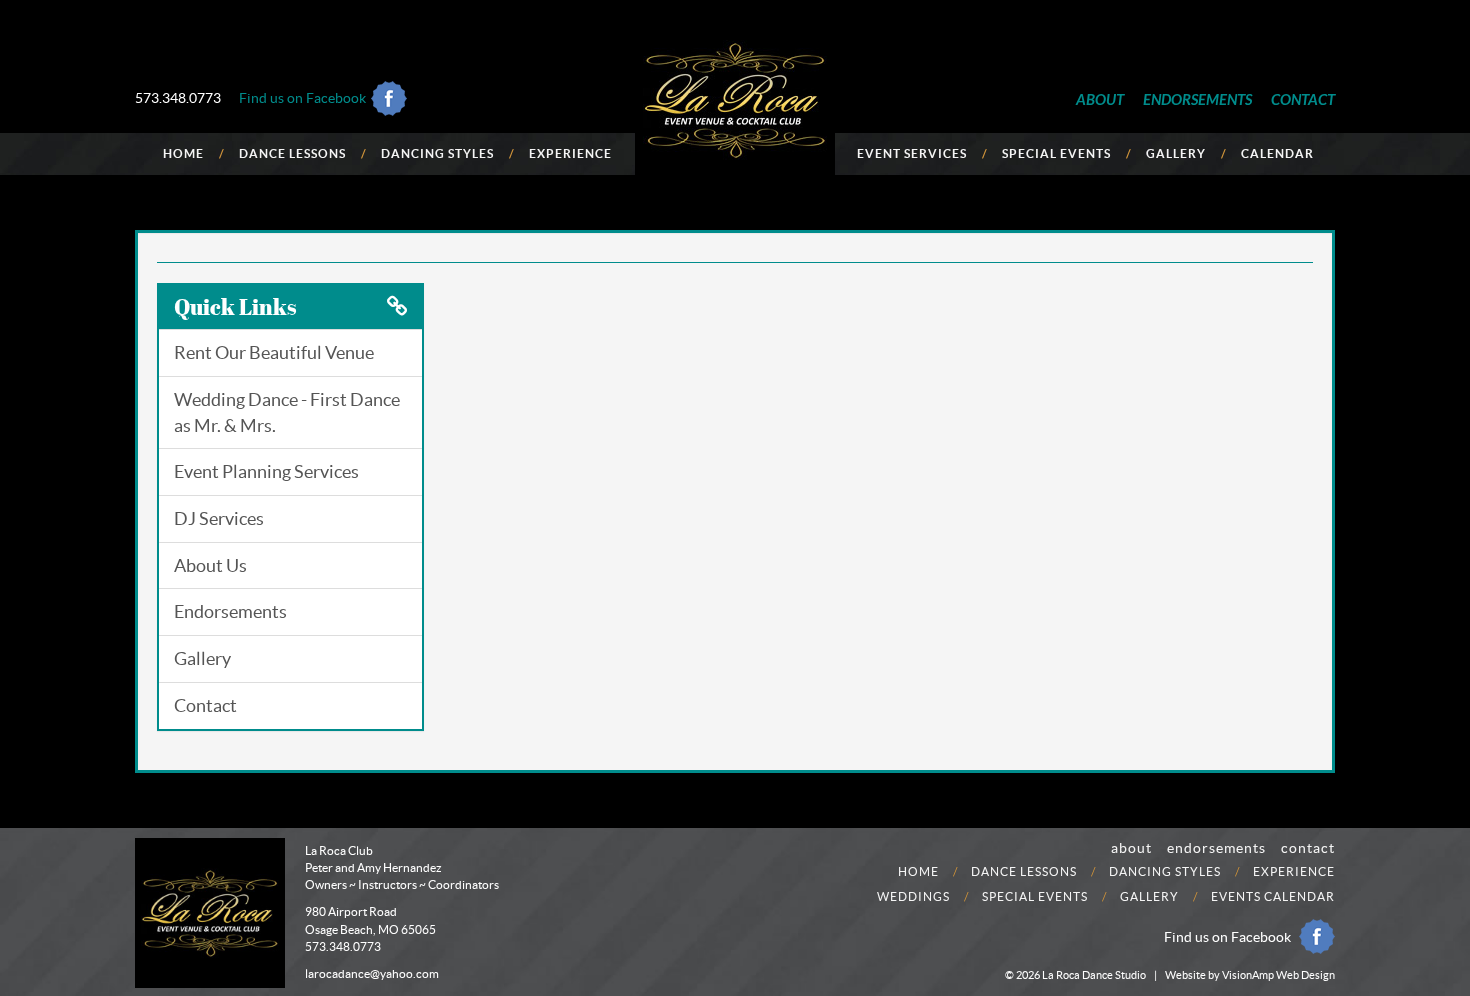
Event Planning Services (266, 471)
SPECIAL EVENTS (1056, 153)
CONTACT (1303, 100)
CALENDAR (1277, 153)
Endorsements (230, 611)
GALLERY (1176, 153)
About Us (210, 565)
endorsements (1216, 848)
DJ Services (219, 518)
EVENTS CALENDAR (1273, 896)
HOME (183, 153)
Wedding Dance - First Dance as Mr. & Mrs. (287, 412)
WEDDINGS (913, 896)
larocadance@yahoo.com (372, 973)
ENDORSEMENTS (1197, 100)
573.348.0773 (178, 98)
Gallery (202, 658)
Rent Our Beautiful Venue (274, 352)
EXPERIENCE (570, 153)
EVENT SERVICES (912, 153)
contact (1308, 848)
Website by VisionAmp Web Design (1250, 975)
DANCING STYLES (437, 153)
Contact (205, 705)
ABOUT (1100, 100)
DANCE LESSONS (292, 153)
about (1131, 848)
